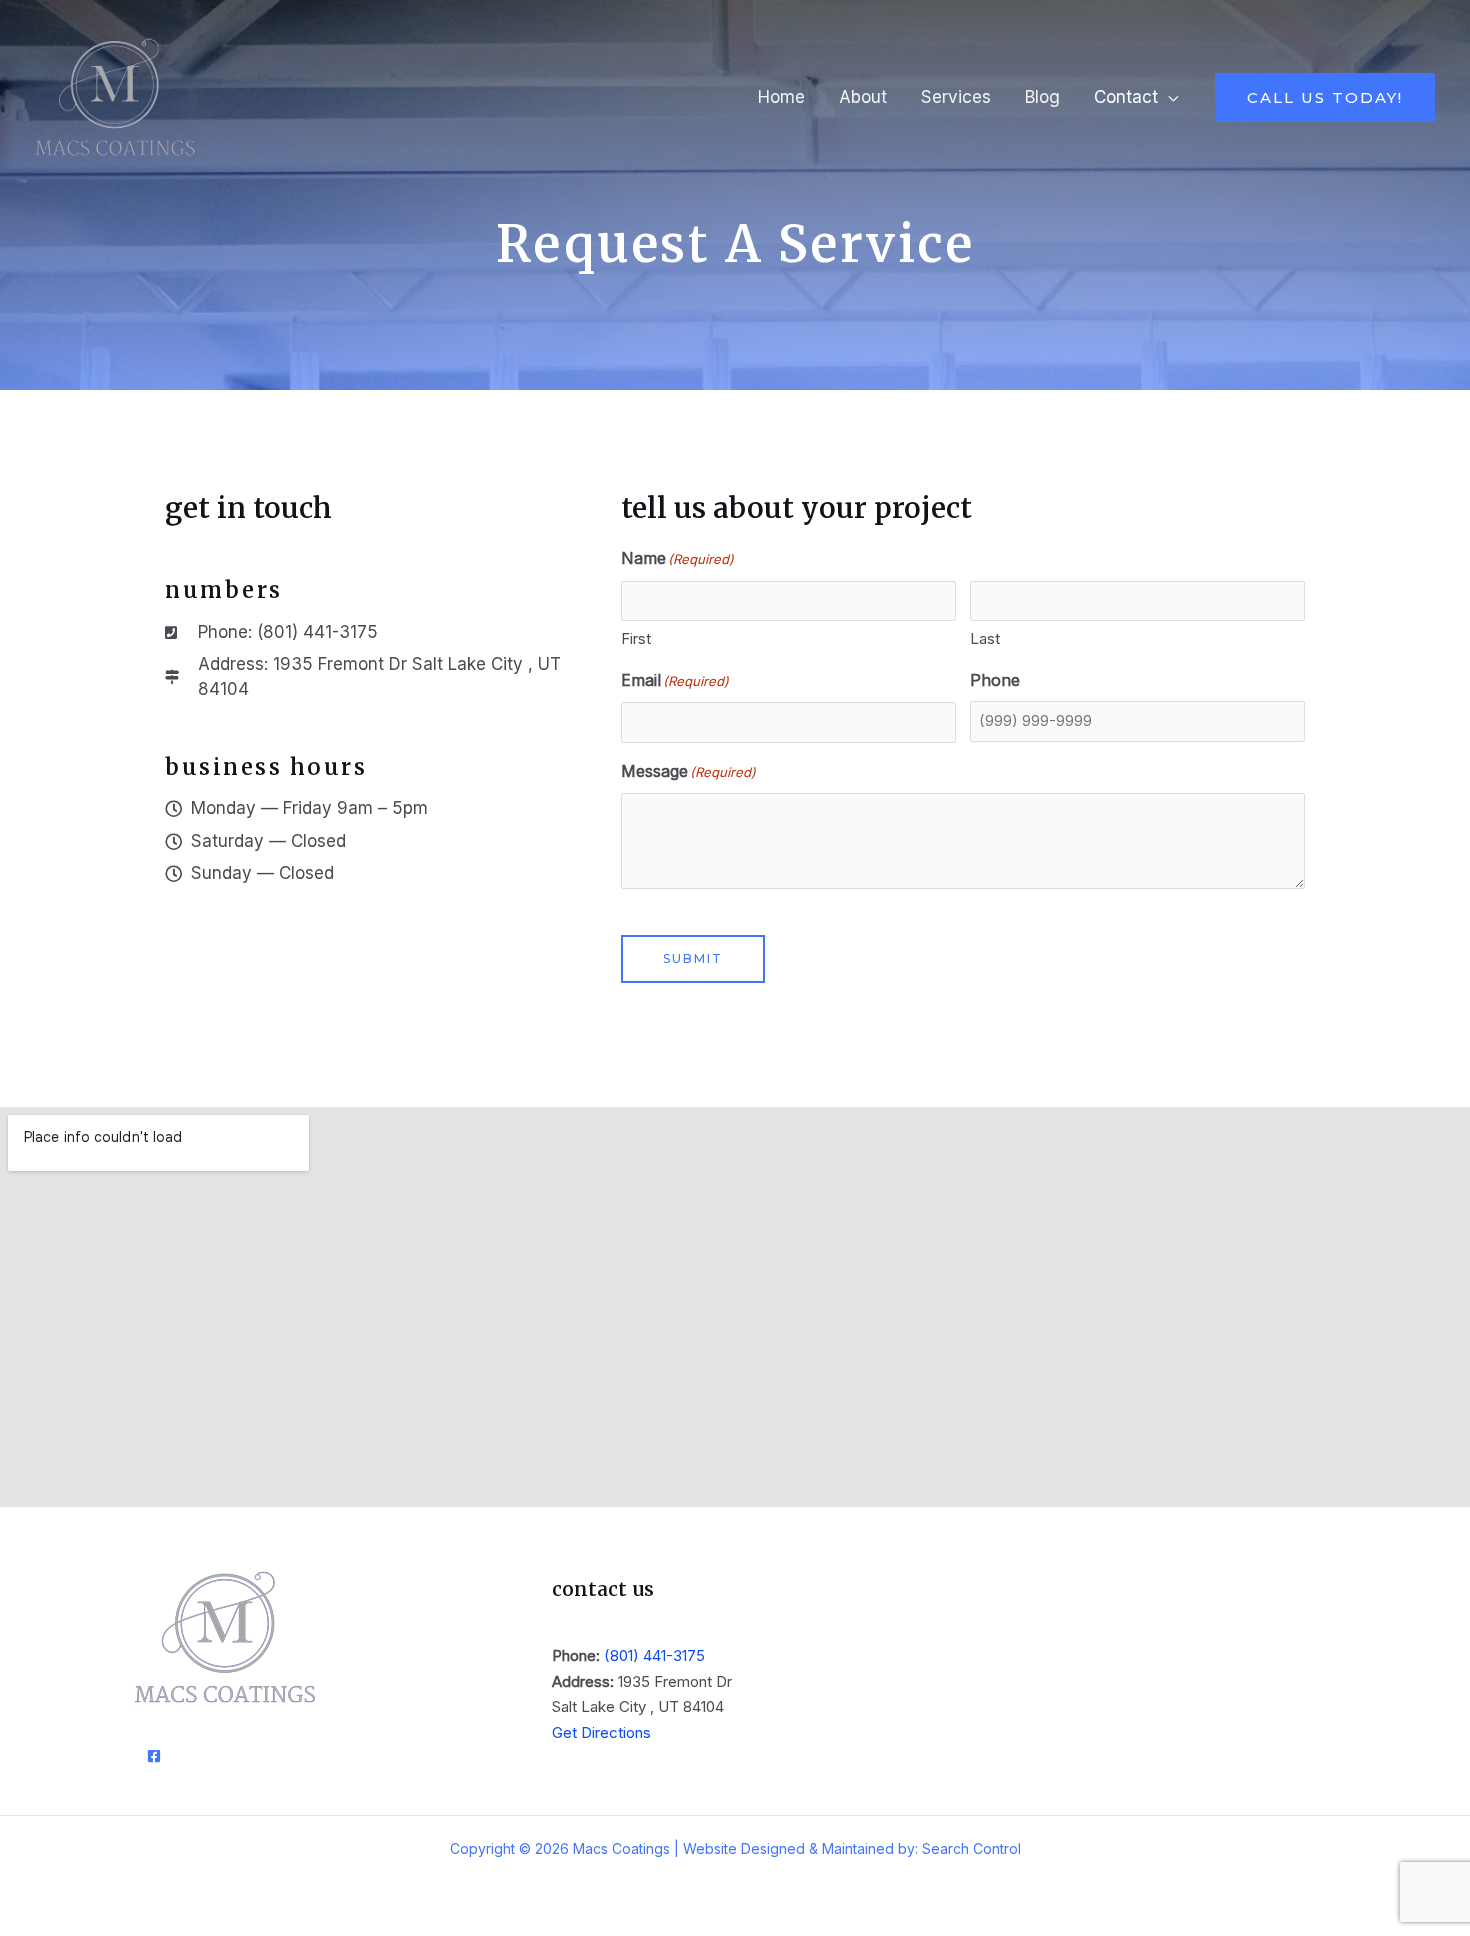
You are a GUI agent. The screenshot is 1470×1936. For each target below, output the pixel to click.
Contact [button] (1126, 97)
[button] (1325, 97)
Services (956, 97)
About (863, 97)
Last (985, 638)
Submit (693, 958)
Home (781, 97)
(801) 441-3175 (654, 1655)
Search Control (971, 1848)
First (636, 638)
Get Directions (601, 1732)
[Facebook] (154, 1756)
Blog (1042, 97)
